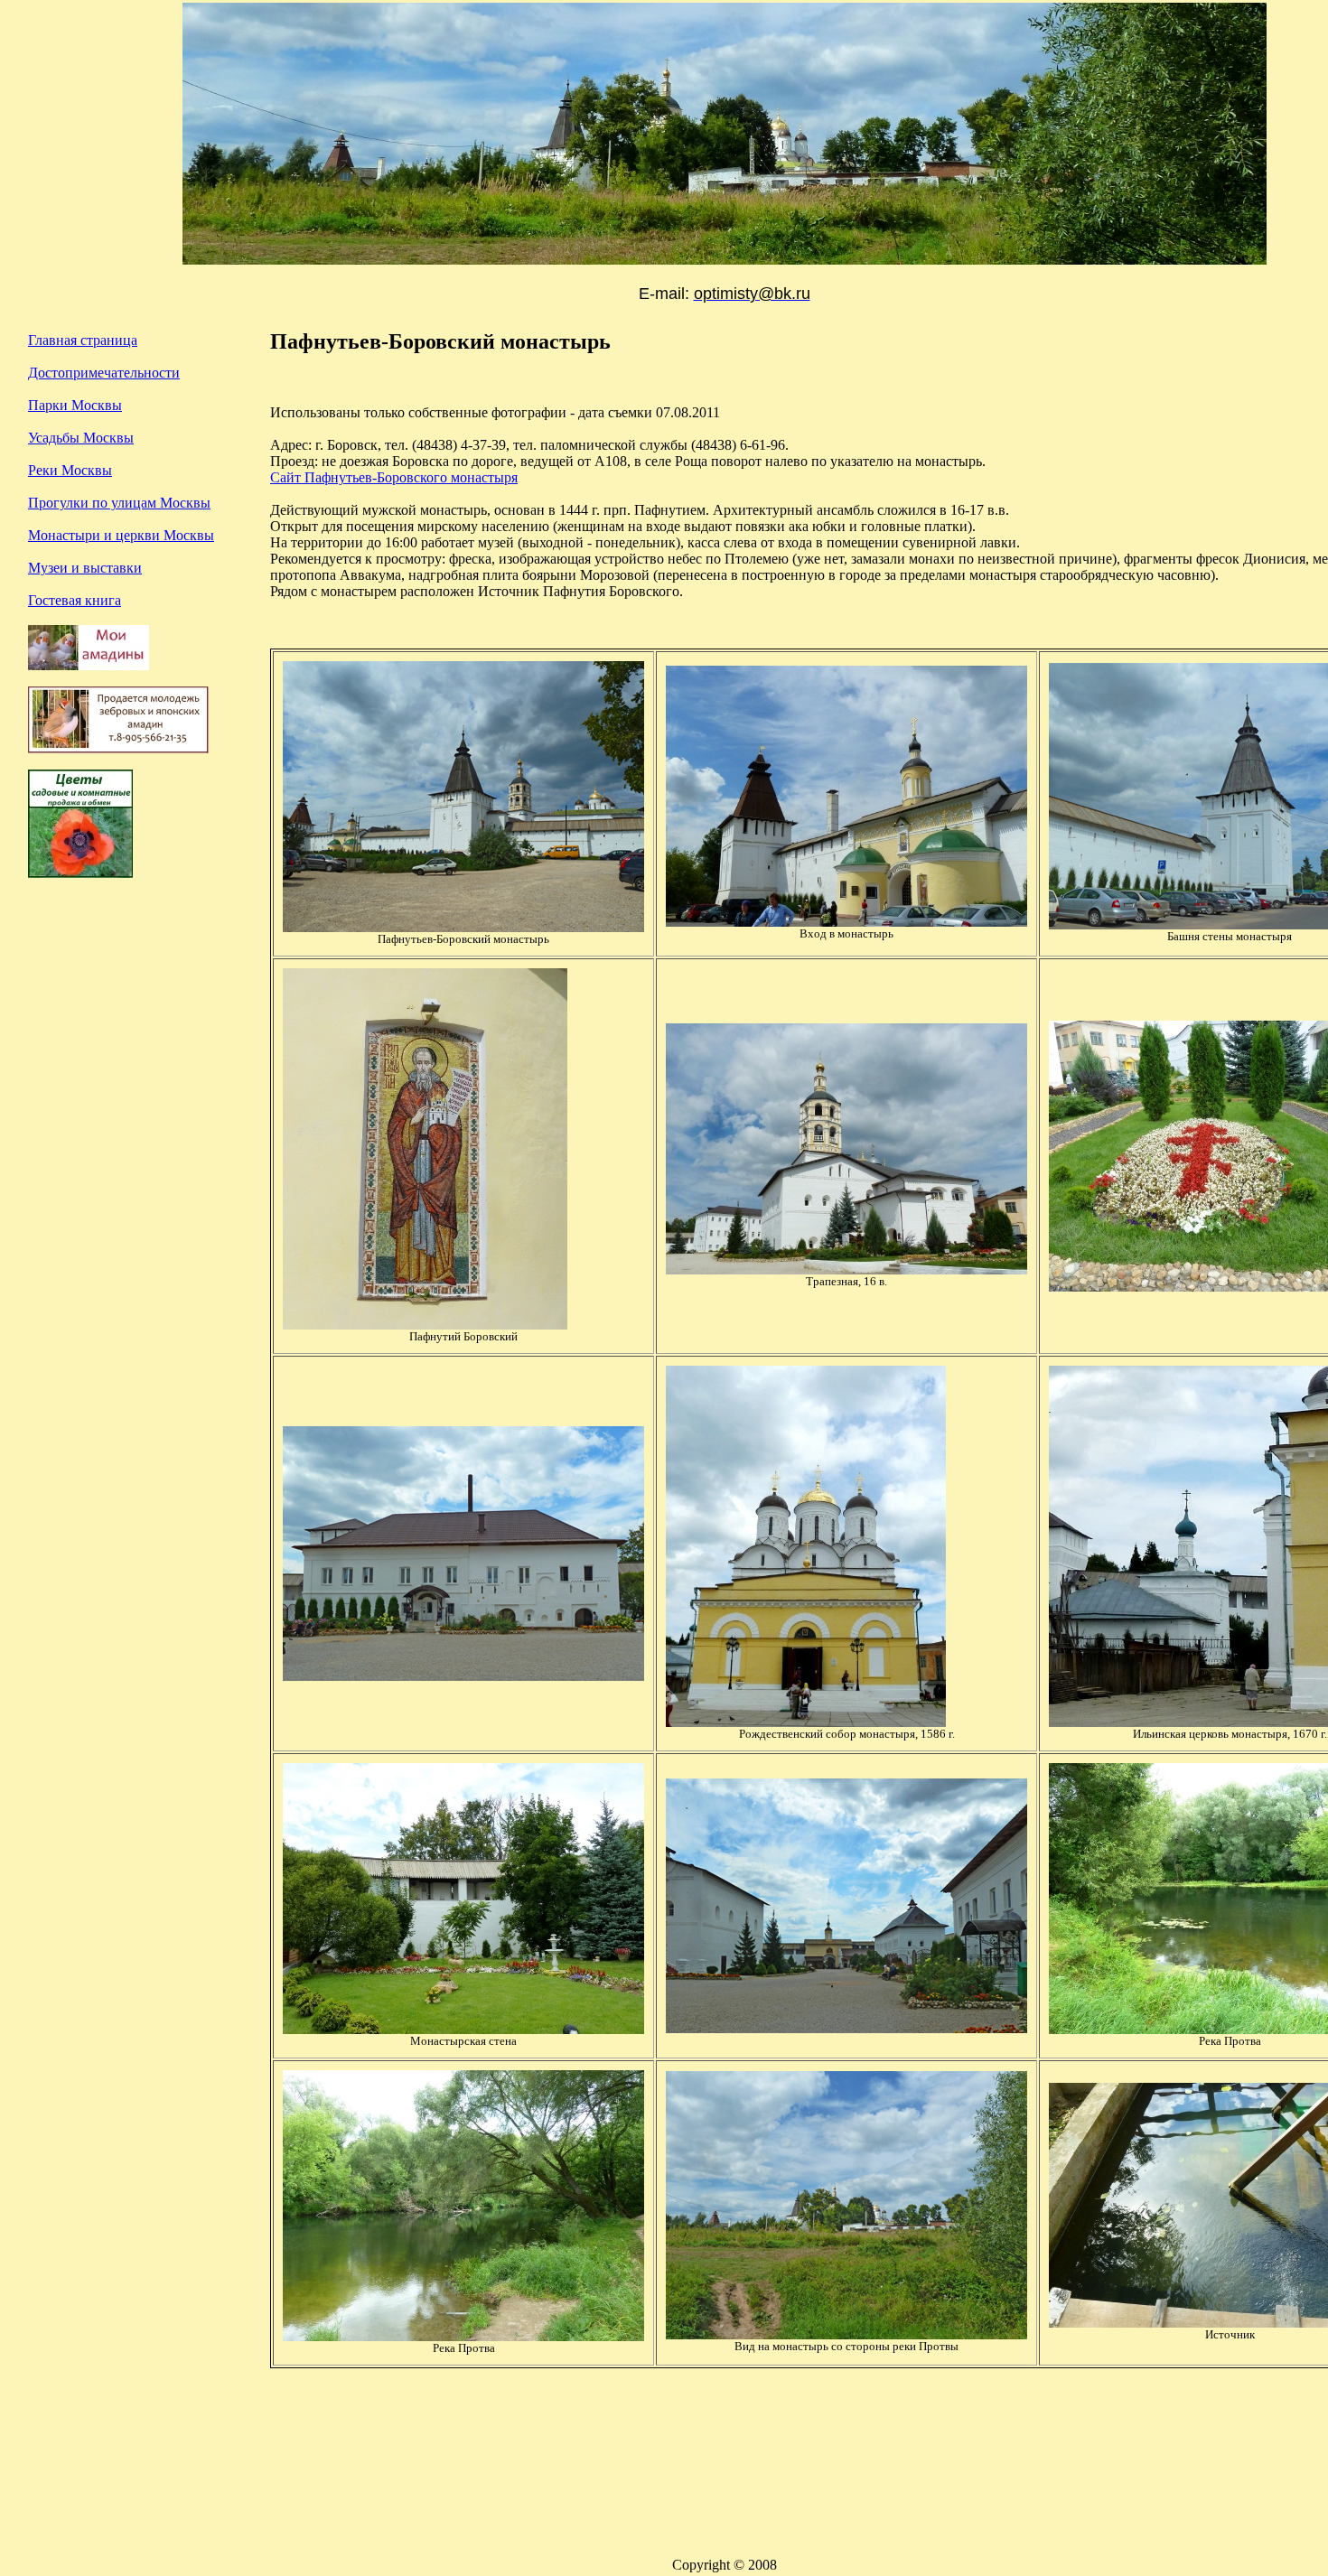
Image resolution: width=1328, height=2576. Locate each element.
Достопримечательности (104, 373)
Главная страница (83, 340)
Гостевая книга (75, 600)
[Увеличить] (463, 927)
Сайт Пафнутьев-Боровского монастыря (394, 477)
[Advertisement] (136, 1095)
